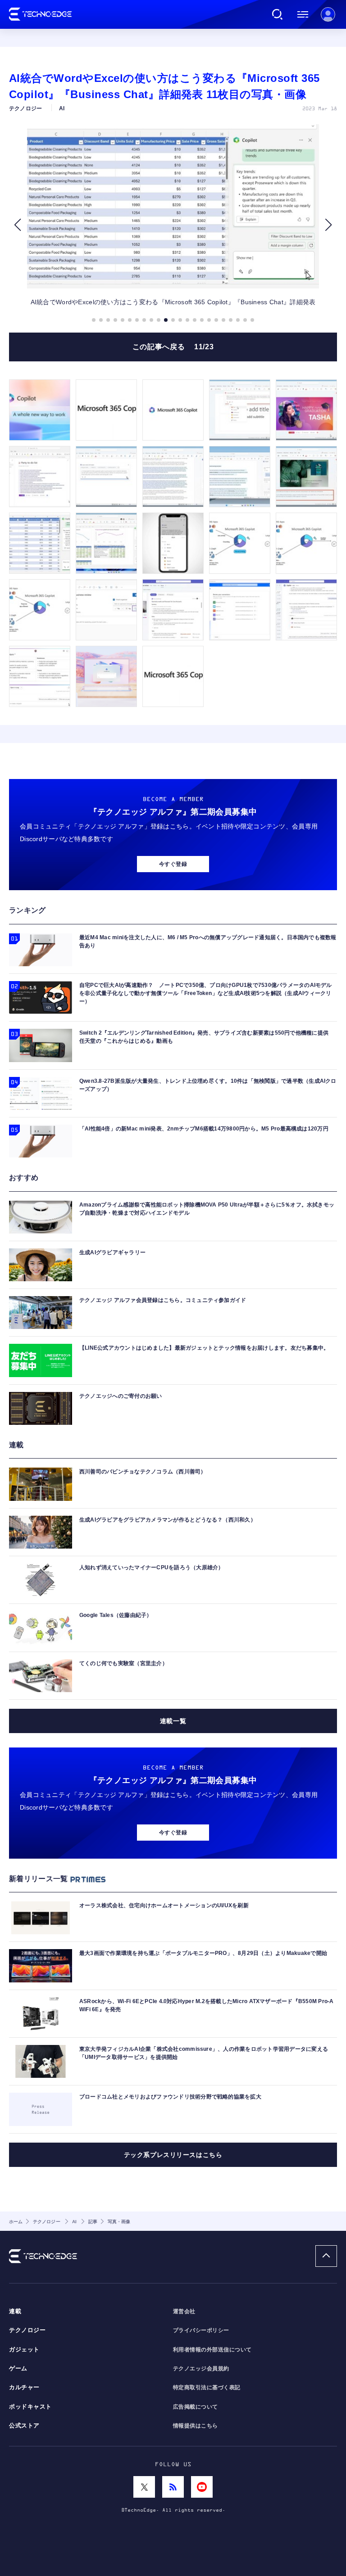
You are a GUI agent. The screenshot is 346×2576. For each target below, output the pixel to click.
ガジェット (24, 2350)
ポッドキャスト (30, 2407)
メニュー (303, 14)
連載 (15, 2311)
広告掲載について (196, 2407)
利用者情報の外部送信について (212, 2350)
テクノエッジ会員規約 (201, 2369)
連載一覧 (173, 1721)
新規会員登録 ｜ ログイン (328, 14)
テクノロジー (27, 2330)
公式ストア (24, 2426)
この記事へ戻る (173, 347)
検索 (278, 14)
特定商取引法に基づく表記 (207, 2387)
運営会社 (184, 2311)
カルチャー (24, 2387)
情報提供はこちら (196, 2426)
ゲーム (18, 2369)
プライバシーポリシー (201, 2330)
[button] (17, 225)
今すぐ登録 (173, 864)
